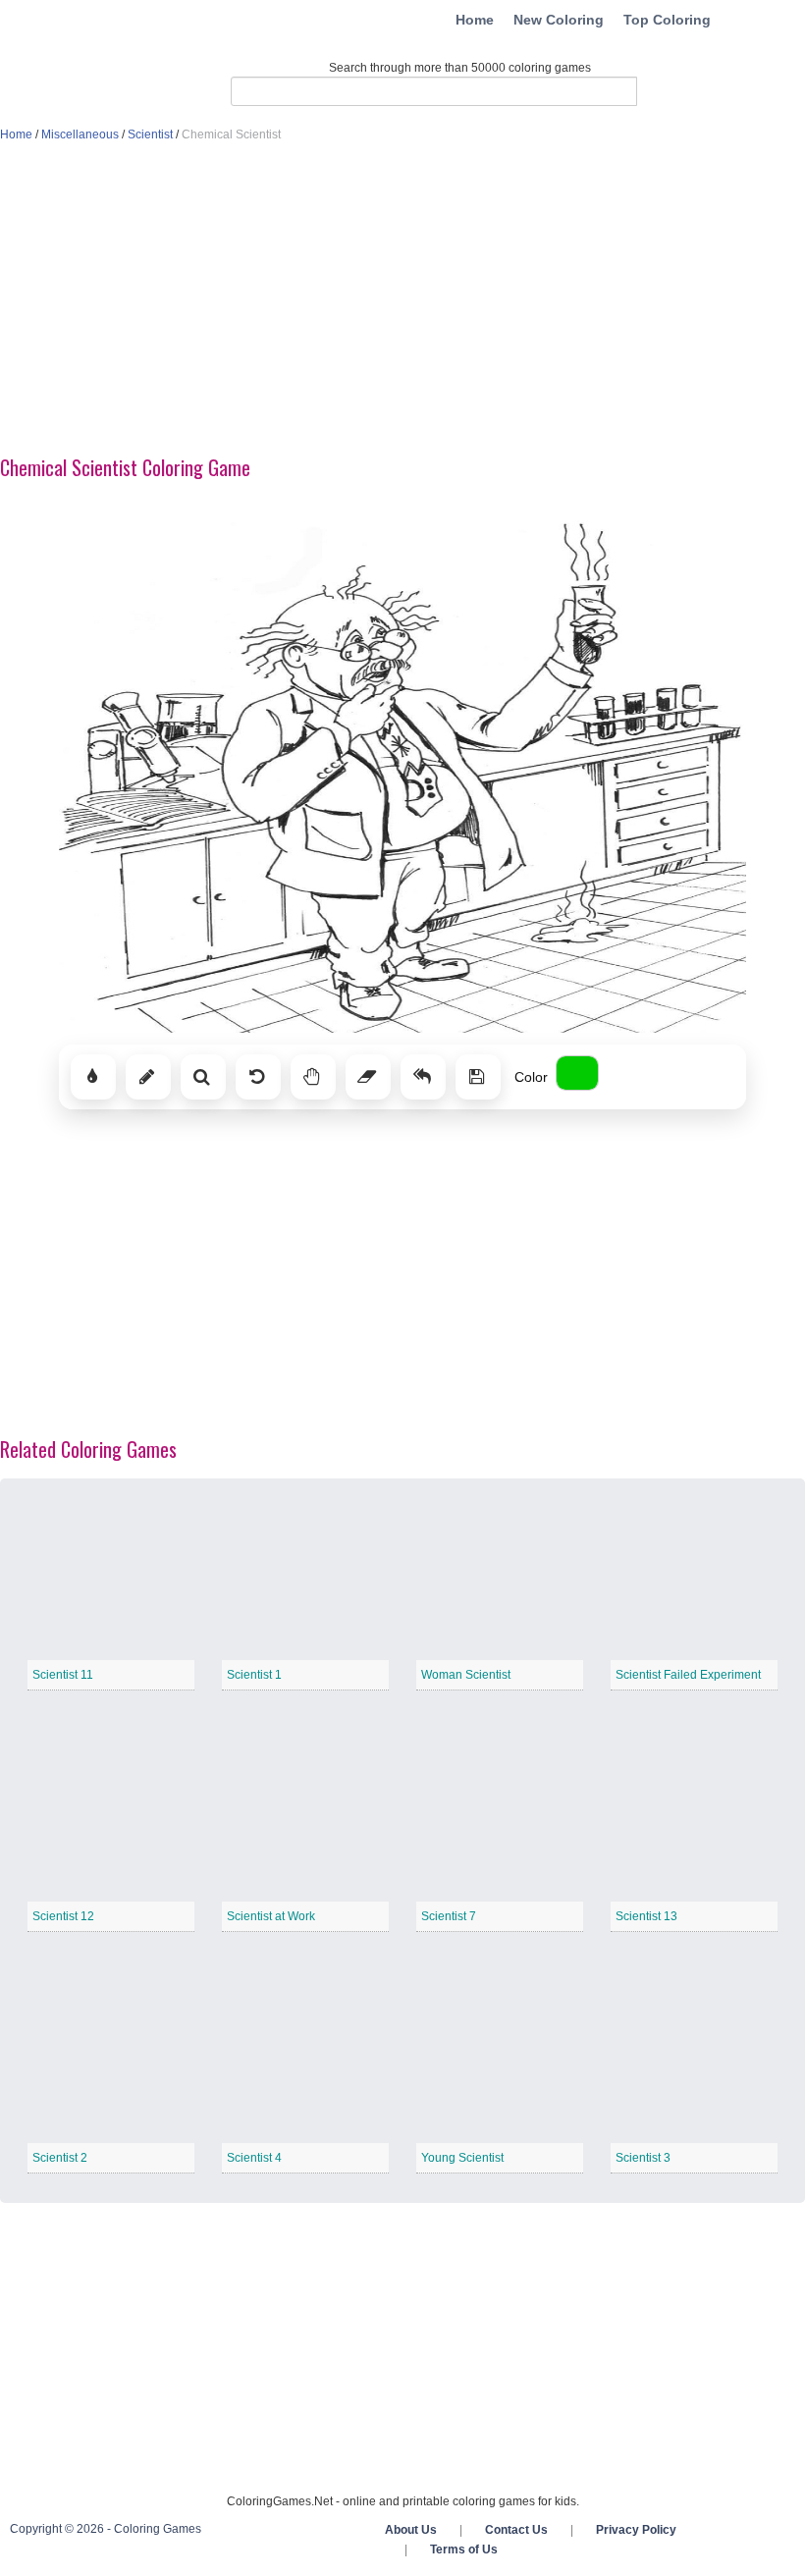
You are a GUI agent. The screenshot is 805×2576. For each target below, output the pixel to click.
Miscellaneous (80, 134)
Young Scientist (462, 2158)
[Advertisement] (402, 300)
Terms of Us (464, 2549)
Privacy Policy (636, 2530)
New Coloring (559, 20)
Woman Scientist (466, 1675)
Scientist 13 (646, 1916)
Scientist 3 (643, 2158)
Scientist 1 (254, 1675)
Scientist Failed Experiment (688, 1675)
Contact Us (516, 2530)
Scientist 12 (63, 1916)
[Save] (478, 1077)
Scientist (150, 134)
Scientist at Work (271, 1916)
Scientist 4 (254, 2158)
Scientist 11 (63, 1675)
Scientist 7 (449, 1916)
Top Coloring (667, 20)
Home (475, 20)
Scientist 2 (60, 2158)
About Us (411, 2530)
